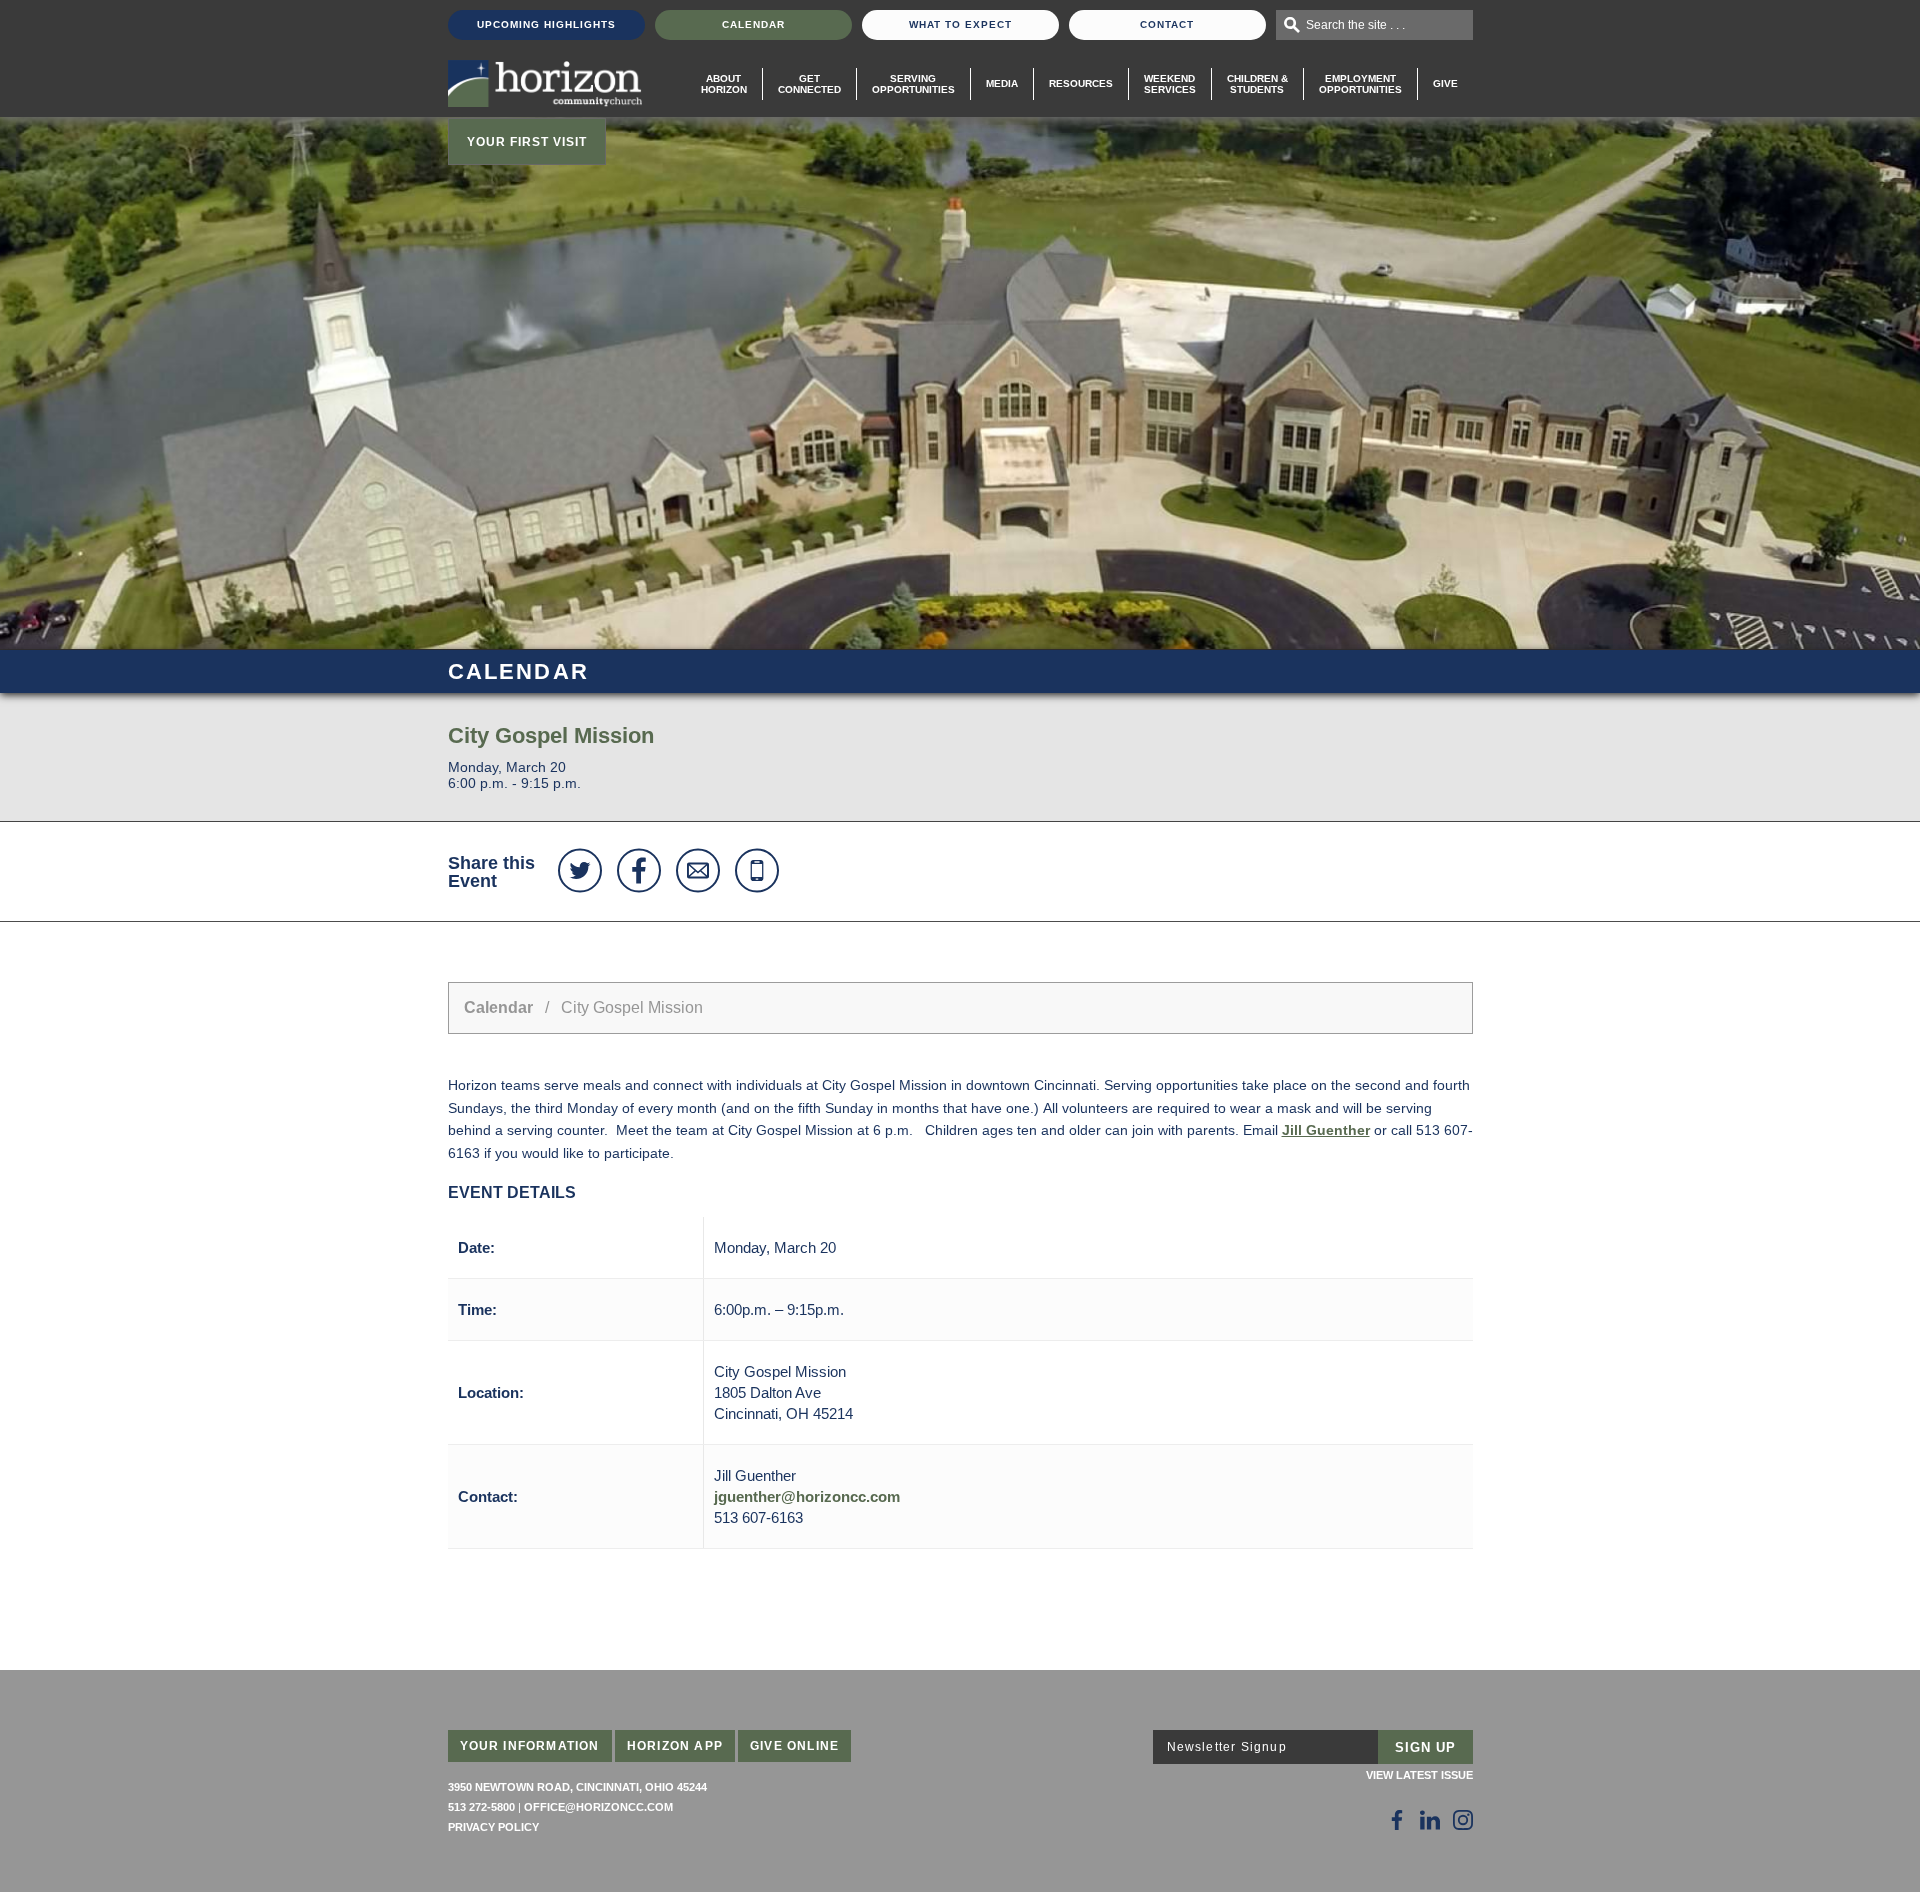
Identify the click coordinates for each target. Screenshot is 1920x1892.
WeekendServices (1170, 84)
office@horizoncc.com (598, 1807)
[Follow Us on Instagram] (1463, 1820)
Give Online (794, 1746)
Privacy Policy (493, 1827)
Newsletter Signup (1227, 1747)
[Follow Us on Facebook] (1397, 1820)
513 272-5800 (481, 1807)
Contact (1167, 24)
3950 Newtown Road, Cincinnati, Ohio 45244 (577, 1787)
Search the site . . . (1355, 25)
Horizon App (675, 1746)
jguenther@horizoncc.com (807, 1496)
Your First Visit (527, 142)
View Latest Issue (1419, 1775)
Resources (1081, 83)
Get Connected (809, 84)
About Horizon (724, 84)
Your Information (530, 1746)
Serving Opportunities (913, 84)
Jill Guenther (1326, 1130)
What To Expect (960, 24)
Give (1445, 83)
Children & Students (1257, 84)
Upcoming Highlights (546, 24)
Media (1002, 83)
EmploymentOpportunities (1360, 84)
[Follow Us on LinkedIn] (1430, 1820)
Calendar (753, 24)
